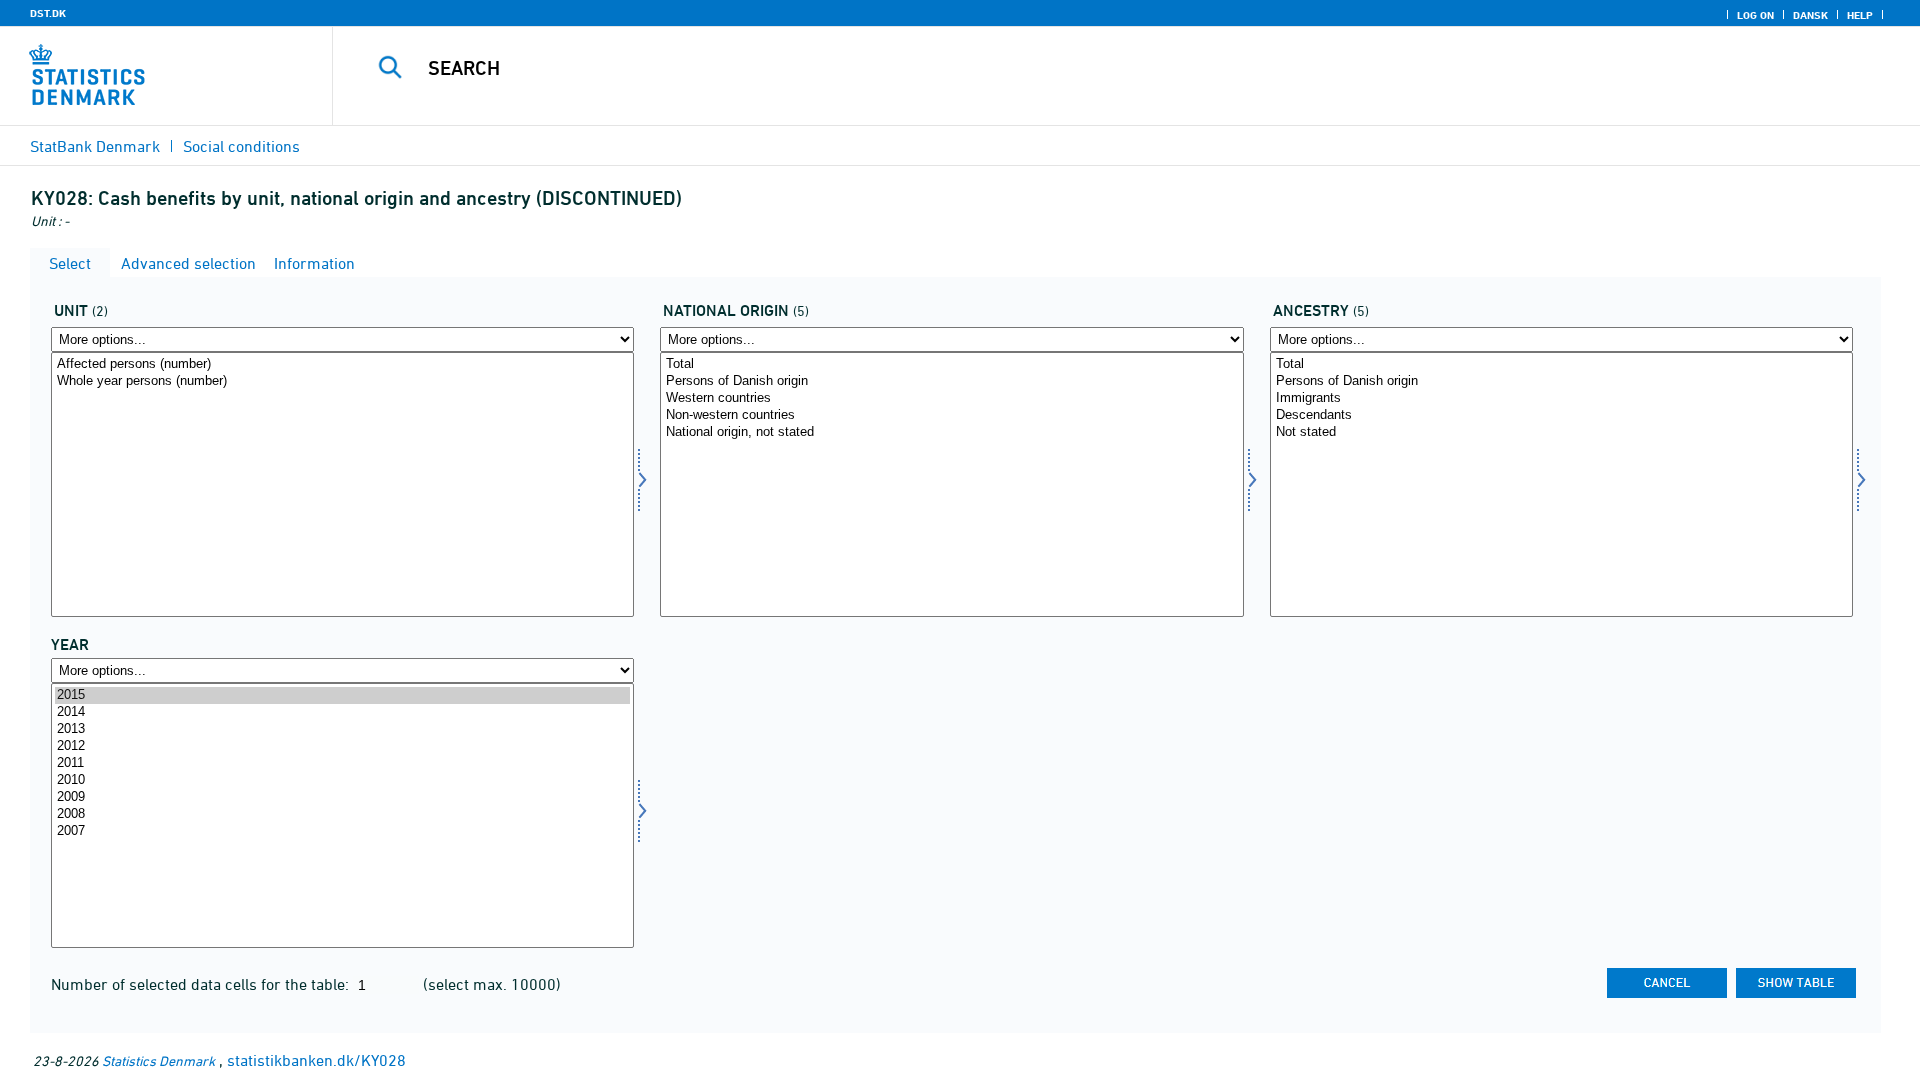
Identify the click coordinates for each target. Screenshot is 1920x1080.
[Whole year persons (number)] (342, 381)
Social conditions (241, 146)
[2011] (342, 763)
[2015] (342, 695)
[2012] (342, 746)
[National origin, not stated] (951, 432)
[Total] (951, 364)
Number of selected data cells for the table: (202, 984)
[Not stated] (1561, 432)
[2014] (342, 712)
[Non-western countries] (951, 415)
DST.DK (48, 13)
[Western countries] (951, 398)
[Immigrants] (1561, 398)
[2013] (342, 729)
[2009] (342, 797)
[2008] (342, 814)
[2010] (342, 780)
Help (1860, 15)
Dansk (1810, 15)
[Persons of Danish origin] (951, 381)
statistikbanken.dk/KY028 (316, 1060)
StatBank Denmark (95, 146)
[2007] (342, 831)
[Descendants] (1561, 415)
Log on (1755, 15)
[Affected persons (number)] (342, 364)
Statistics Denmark (158, 1060)
